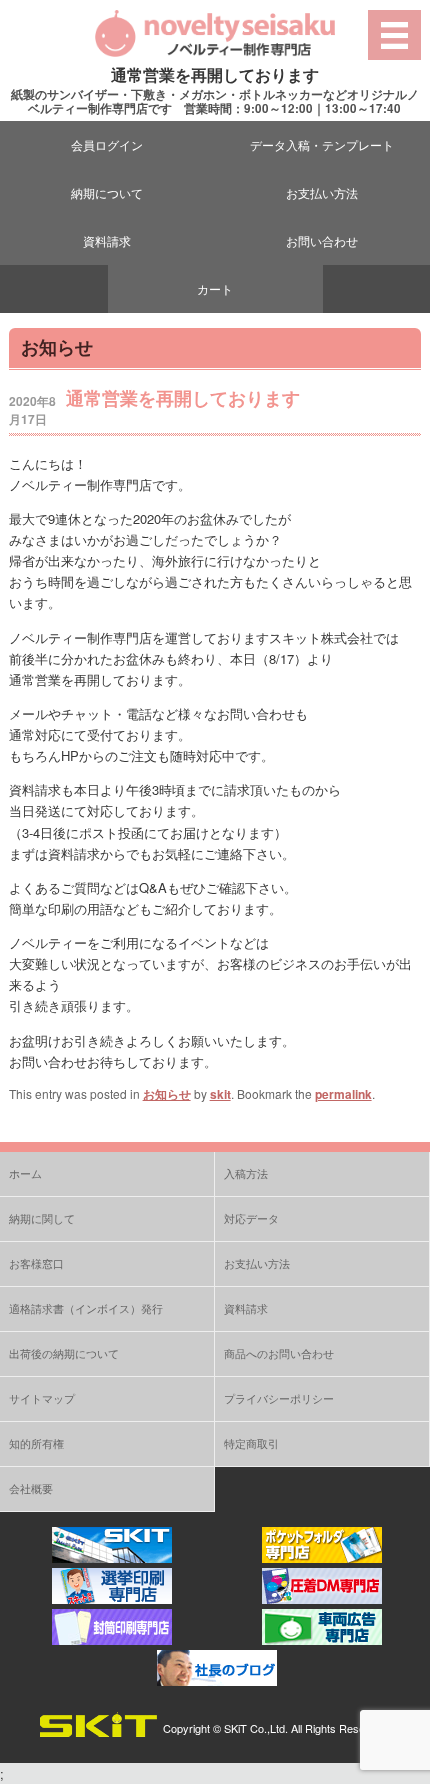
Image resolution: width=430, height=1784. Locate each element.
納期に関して (42, 1218)
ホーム (25, 1173)
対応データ (251, 1218)
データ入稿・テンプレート (322, 144)
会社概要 (31, 1488)
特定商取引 (251, 1443)
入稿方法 (246, 1173)
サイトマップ (42, 1398)
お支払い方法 (322, 192)
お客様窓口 (36, 1263)
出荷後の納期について (64, 1353)
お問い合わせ (322, 240)
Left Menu (395, 34)
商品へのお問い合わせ (279, 1353)
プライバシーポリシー (279, 1398)
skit (220, 1094)
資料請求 (107, 240)
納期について (107, 192)
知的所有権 (36, 1443)
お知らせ (167, 1094)
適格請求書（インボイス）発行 (86, 1308)
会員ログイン (107, 144)
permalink (343, 1094)
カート (215, 288)
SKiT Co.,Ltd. (256, 1728)
